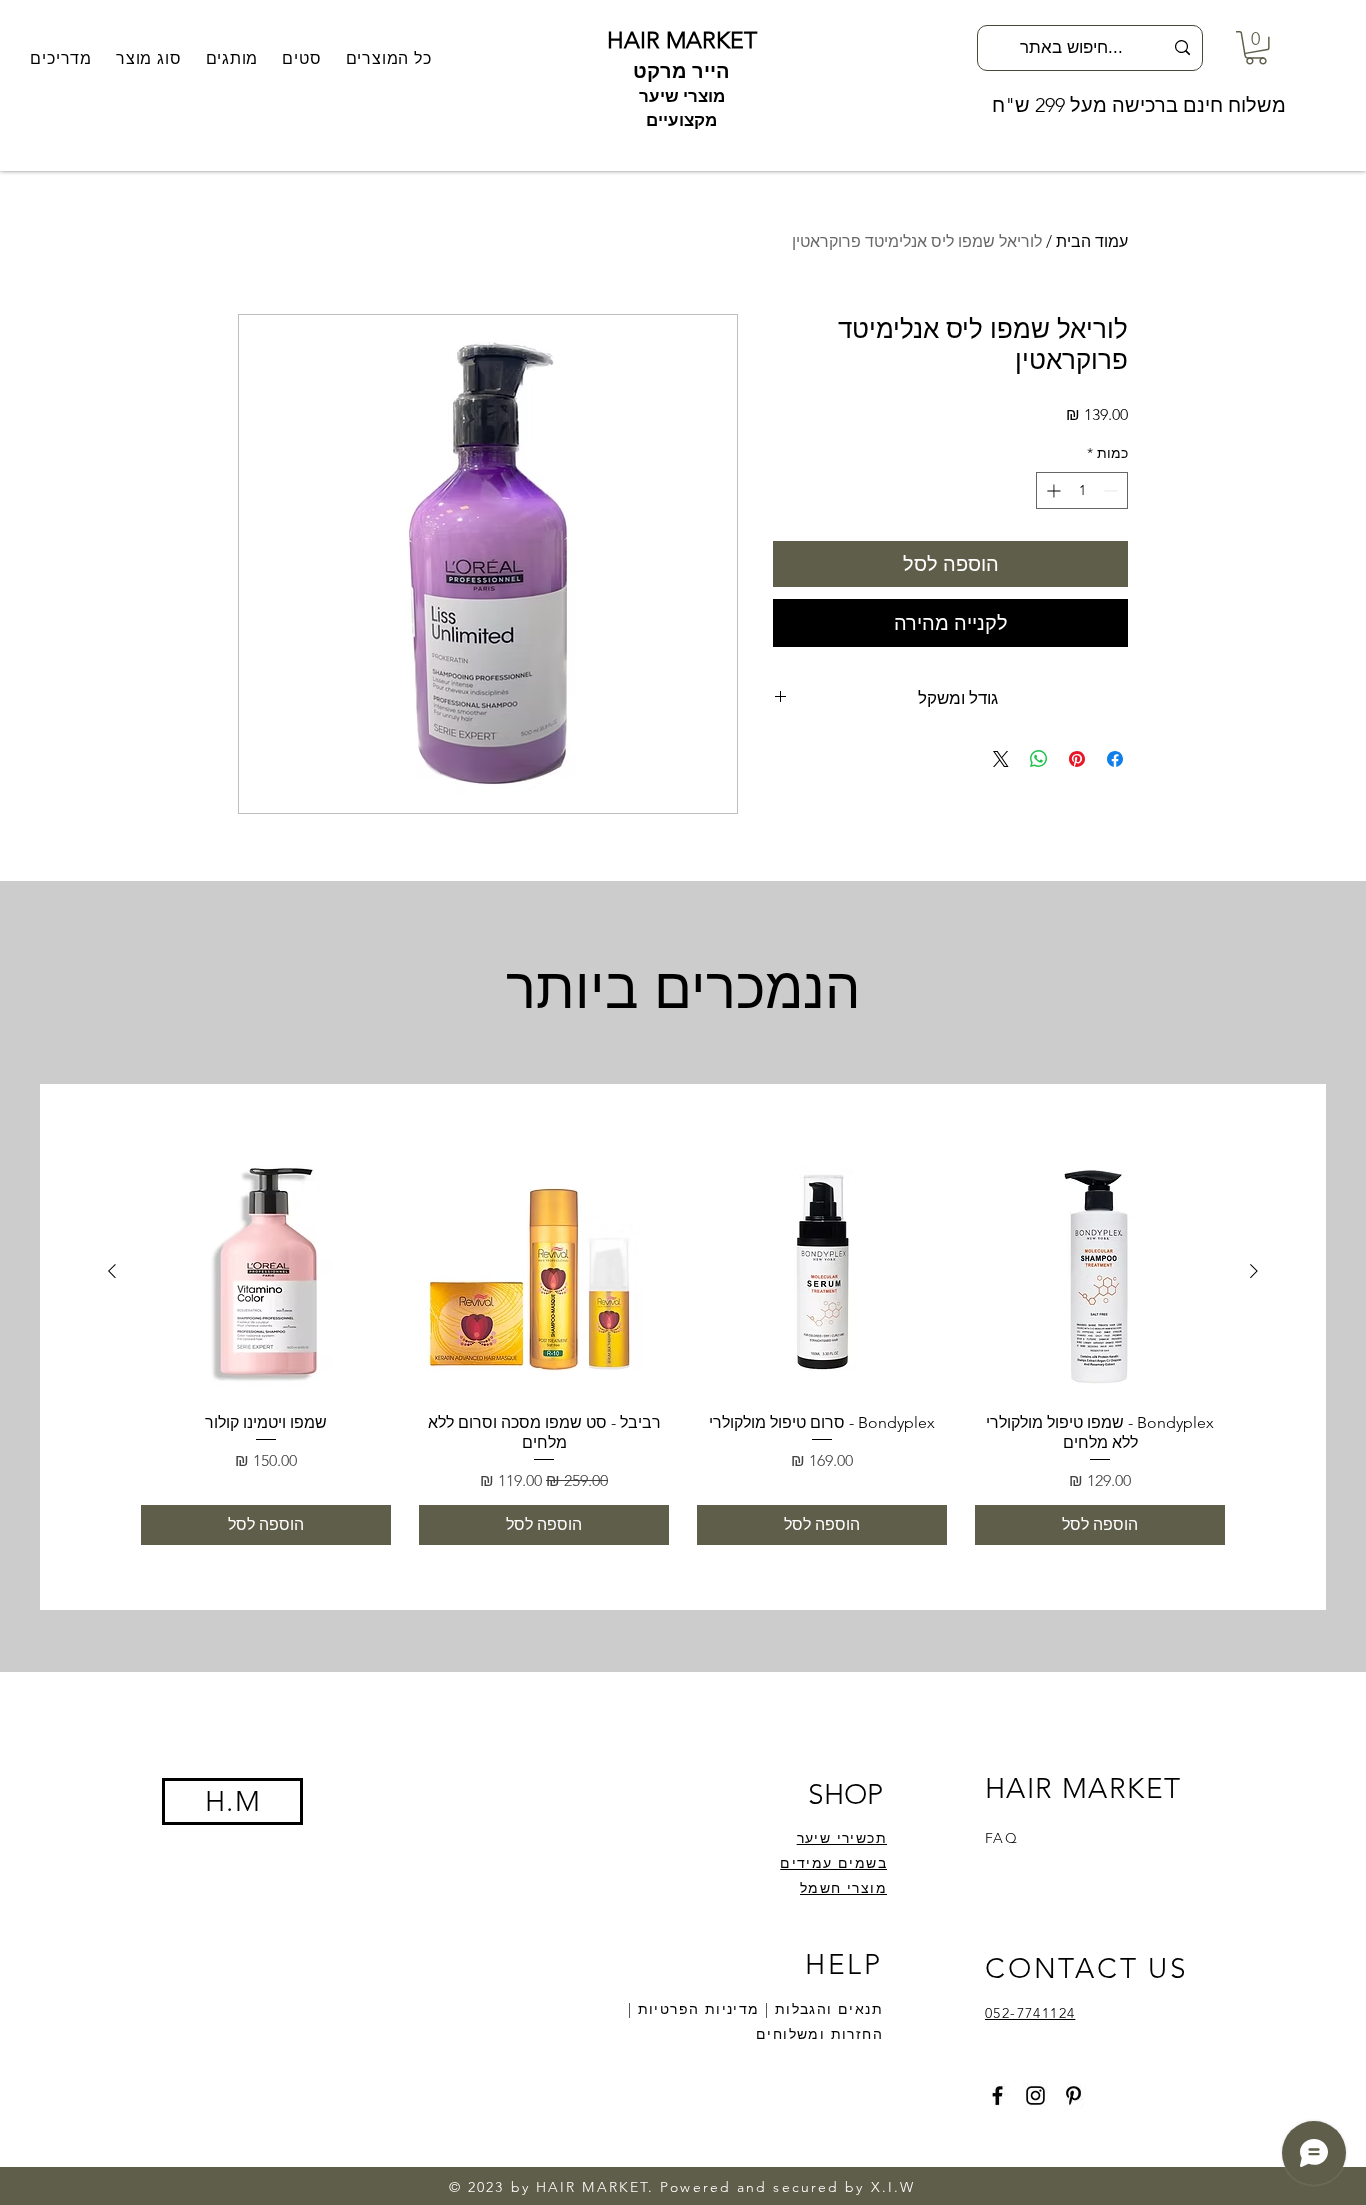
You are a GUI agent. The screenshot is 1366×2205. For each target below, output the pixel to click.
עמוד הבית (1092, 241)
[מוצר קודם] (1254, 1271)
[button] (232, 58)
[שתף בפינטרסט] (1077, 759)
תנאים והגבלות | (821, 2009)
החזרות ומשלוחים (819, 2034)
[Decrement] (1112, 490)
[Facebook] (997, 2095)
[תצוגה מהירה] (1100, 1272)
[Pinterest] (1073, 2095)
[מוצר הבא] (112, 1271)
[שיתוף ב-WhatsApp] (1039, 759)
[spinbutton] (1082, 490)
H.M (233, 1801)
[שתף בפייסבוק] (1115, 759)
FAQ (1001, 1838)
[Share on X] (1001, 759)
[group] (683, 1346)
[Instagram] (1035, 2095)
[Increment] (1051, 490)
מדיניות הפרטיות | (694, 2009)
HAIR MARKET (682, 40)
